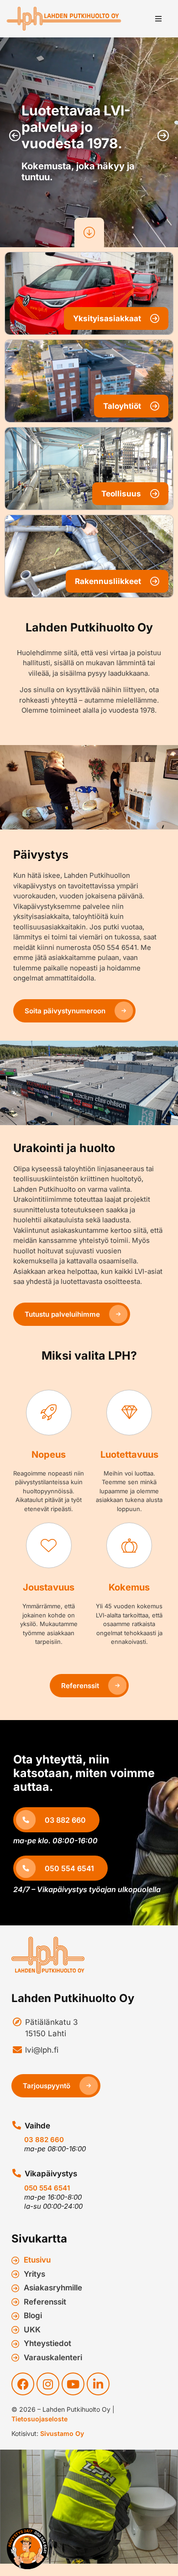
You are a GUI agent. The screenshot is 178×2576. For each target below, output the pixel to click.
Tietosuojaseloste (39, 2419)
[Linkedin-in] (98, 2384)
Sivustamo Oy (62, 2433)
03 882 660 (44, 2140)
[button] (158, 19)
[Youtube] (73, 2384)
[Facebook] (23, 2384)
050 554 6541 (47, 2188)
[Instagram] (48, 2384)
